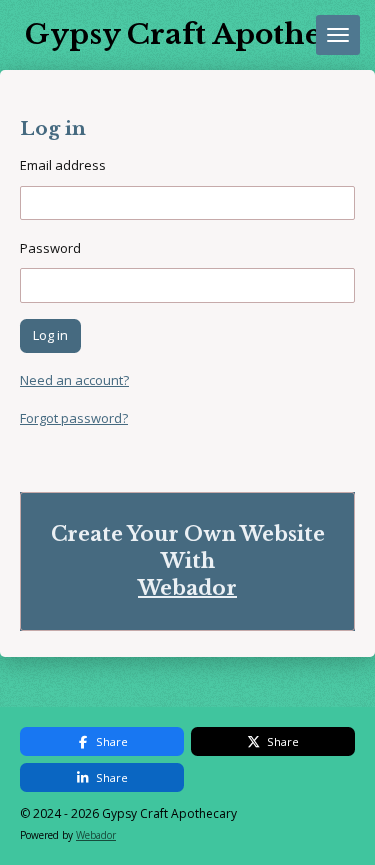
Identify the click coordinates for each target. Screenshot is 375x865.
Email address (63, 165)
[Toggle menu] (338, 35)
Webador (187, 588)
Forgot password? (74, 418)
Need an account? (74, 380)
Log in (50, 335)
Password (50, 248)
